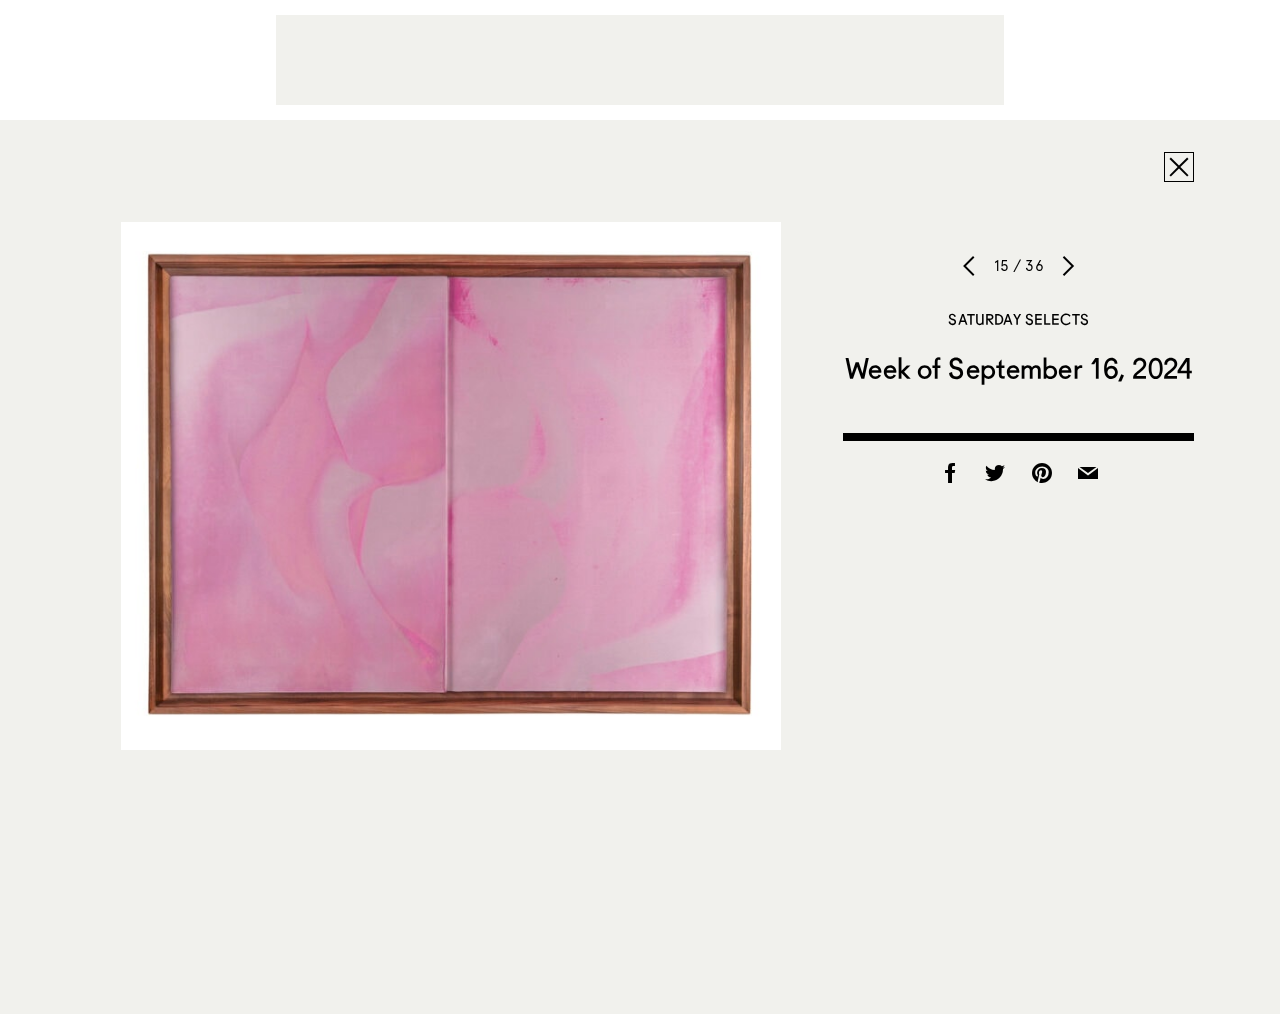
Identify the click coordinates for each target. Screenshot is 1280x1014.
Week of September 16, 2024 (1018, 368)
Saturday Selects (1018, 319)
